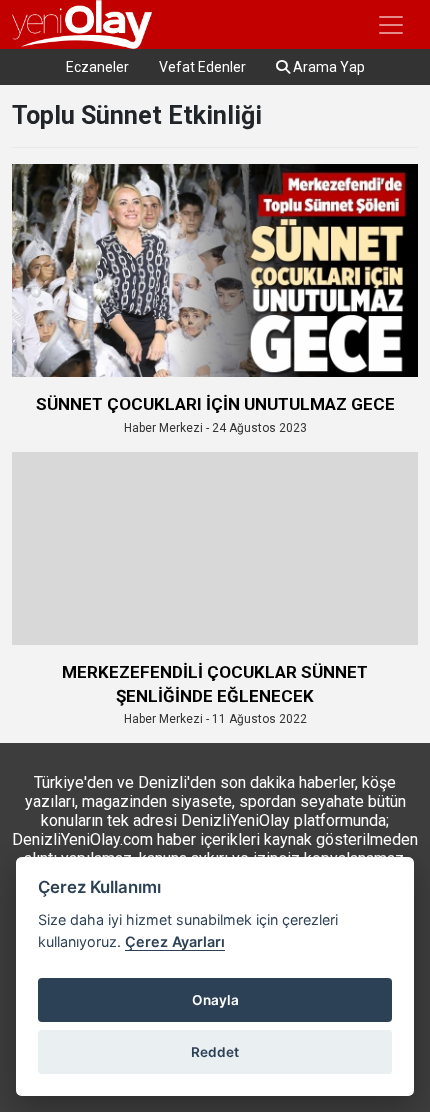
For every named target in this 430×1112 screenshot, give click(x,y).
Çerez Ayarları (175, 941)
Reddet (215, 1052)
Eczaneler (97, 67)
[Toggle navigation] (391, 25)
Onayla (215, 1000)
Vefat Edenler (202, 67)
